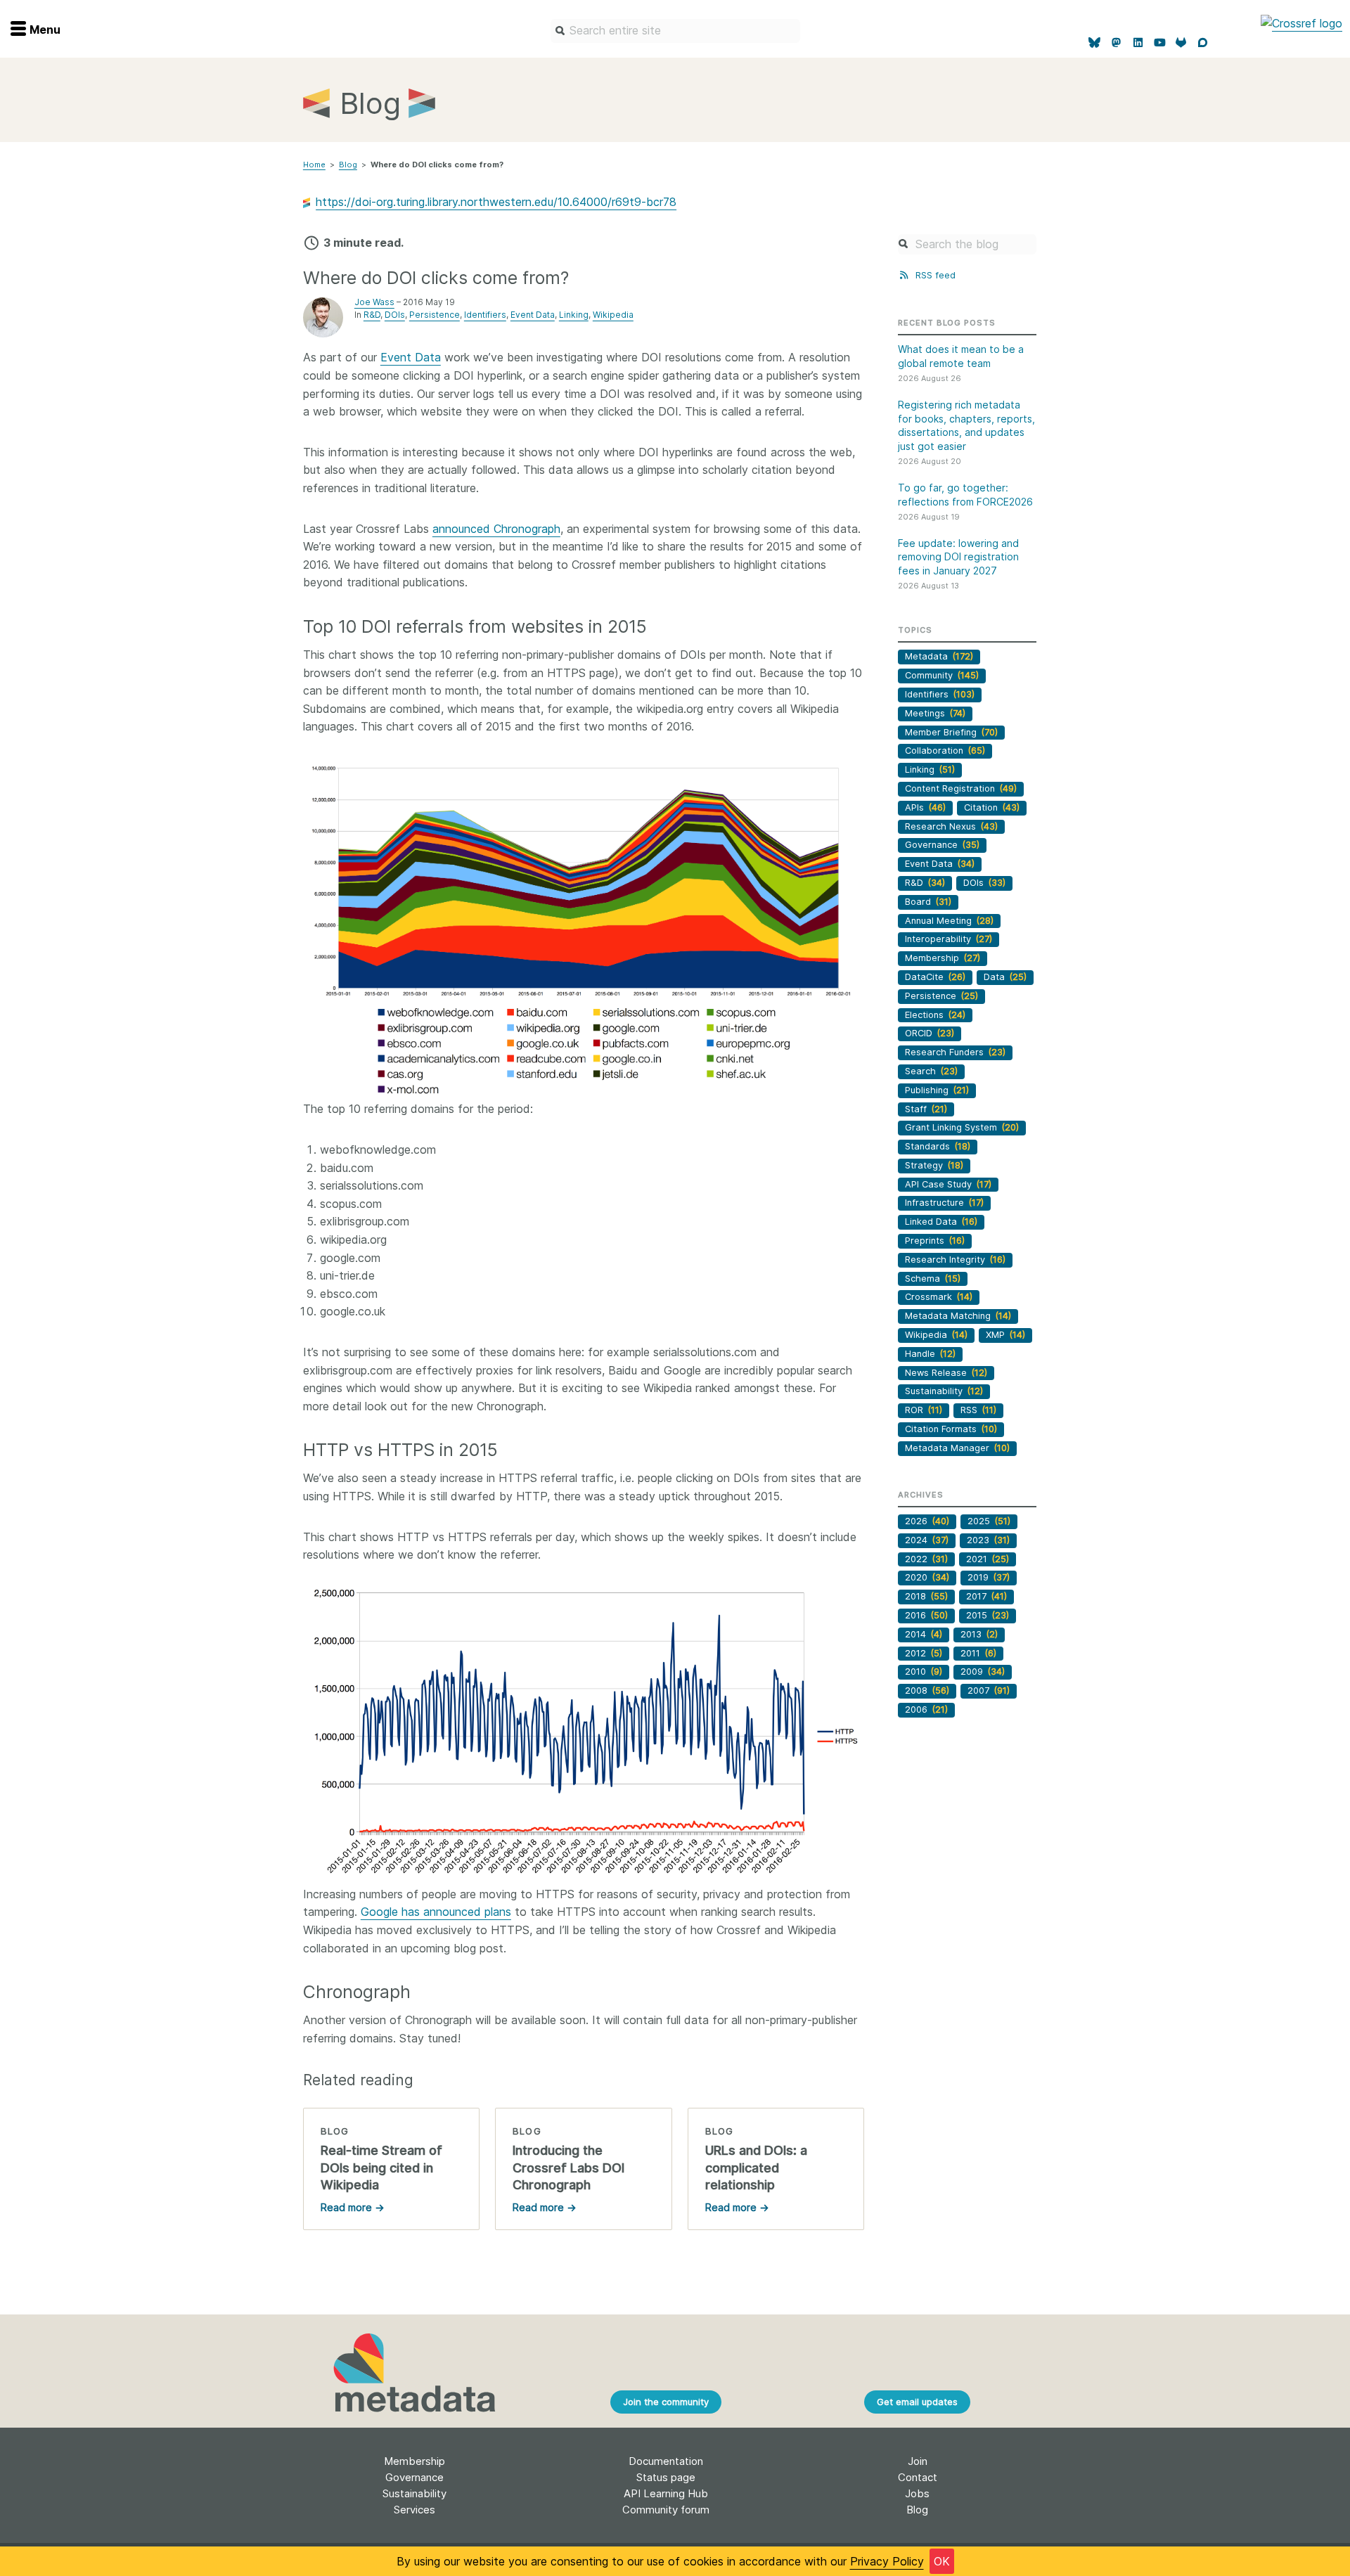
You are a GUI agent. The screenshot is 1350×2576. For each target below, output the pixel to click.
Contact (918, 2477)
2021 (988, 1559)
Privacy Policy (887, 2561)
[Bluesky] (1095, 43)
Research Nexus (951, 826)
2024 (927, 1540)
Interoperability (949, 939)
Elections (935, 1015)
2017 (986, 1596)
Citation (992, 807)
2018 (926, 1596)
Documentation (666, 2461)
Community (942, 675)
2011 (978, 1653)
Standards (938, 1146)
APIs (925, 807)
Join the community (666, 2402)
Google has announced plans (436, 1912)
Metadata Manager (957, 1448)
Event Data (533, 315)
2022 (926, 1559)
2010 (924, 1672)
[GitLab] (1182, 43)
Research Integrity (955, 1260)
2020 (927, 1577)
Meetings (935, 713)
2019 (989, 1577)
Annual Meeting (949, 921)
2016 (926, 1615)
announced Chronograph (496, 529)
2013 (979, 1634)
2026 (927, 1521)
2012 (924, 1653)
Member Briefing (951, 732)
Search (931, 1071)
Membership (943, 958)
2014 (924, 1634)
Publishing (937, 1090)
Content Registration (961, 788)
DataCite (935, 977)
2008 (927, 1690)
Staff (926, 1109)
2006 (926, 1709)
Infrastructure (944, 1203)
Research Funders (955, 1052)
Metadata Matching (958, 1316)
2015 (988, 1615)
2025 (989, 1521)
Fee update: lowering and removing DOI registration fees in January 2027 (958, 557)
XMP (1005, 1335)
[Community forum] (1203, 43)
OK (942, 2561)
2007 (989, 1690)
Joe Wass (374, 302)
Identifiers (485, 315)
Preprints (935, 1241)
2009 (983, 1672)
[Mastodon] (1116, 43)
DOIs (395, 315)
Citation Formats (951, 1429)
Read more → (352, 2207)
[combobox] (675, 31)
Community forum (666, 2510)
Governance (942, 845)
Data (1005, 977)
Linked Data (941, 1222)
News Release (946, 1373)
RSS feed (934, 275)
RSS (978, 1410)
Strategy (934, 1165)
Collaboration (945, 751)
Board (928, 902)
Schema (933, 1279)
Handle (930, 1354)
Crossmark (939, 1297)
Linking (574, 315)
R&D (372, 315)
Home (314, 165)
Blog (348, 165)
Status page (666, 2477)
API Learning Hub (666, 2493)
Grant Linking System (962, 1127)
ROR (924, 1410)
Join (918, 2461)
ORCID (930, 1033)
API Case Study (948, 1184)
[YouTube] (1160, 43)
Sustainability (944, 1391)
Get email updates (917, 2402)
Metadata (939, 656)
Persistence (435, 315)
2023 (988, 1540)
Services (414, 2510)
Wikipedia (613, 315)
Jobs (917, 2493)
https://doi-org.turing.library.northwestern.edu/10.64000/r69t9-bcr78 (496, 202)
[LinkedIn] (1138, 43)
